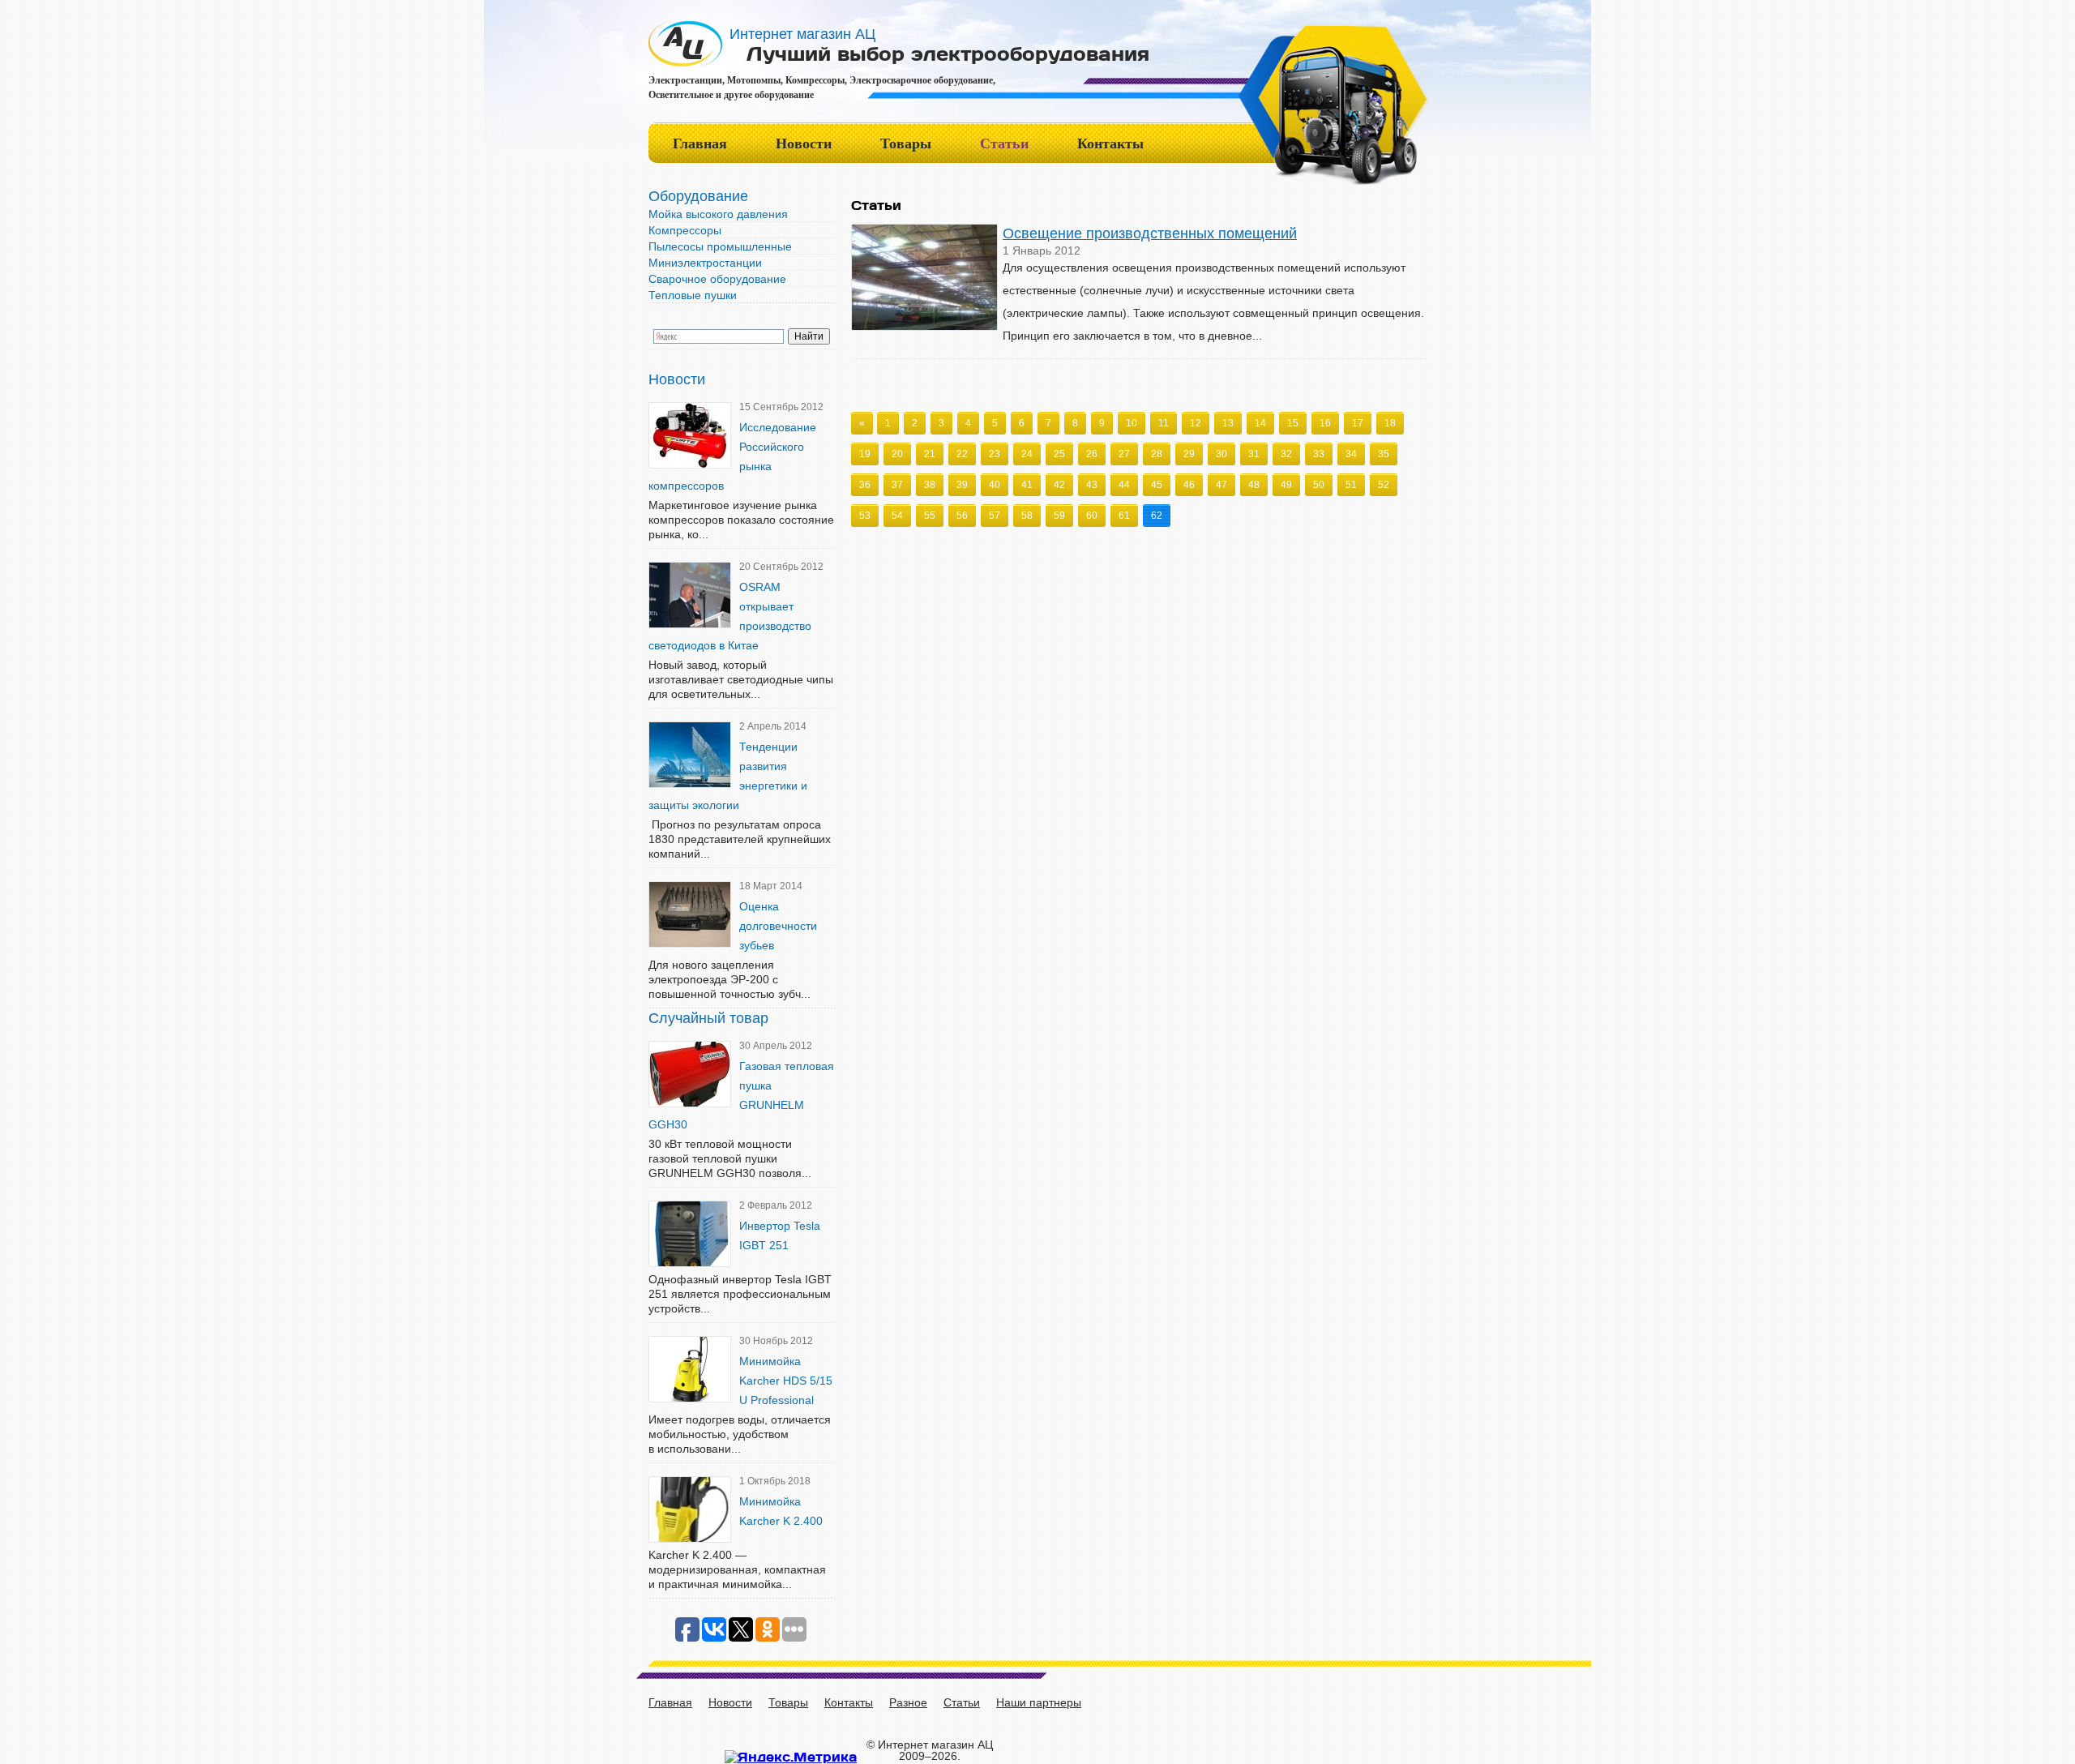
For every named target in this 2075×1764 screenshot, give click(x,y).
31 (1254, 454)
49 (1286, 485)
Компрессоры (685, 230)
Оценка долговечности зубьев (778, 926)
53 (865, 516)
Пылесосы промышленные (720, 246)
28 (1157, 454)
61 (1124, 516)
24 (1027, 454)
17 (1358, 423)
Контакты (1110, 143)
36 (865, 485)
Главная (700, 143)
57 (995, 516)
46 (1189, 485)
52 (1384, 485)
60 (1092, 516)
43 (1092, 485)
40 (995, 485)
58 (1027, 516)
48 (1254, 485)
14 (1260, 423)
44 (1124, 485)
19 (865, 454)
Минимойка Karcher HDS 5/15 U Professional (786, 1381)
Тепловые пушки (693, 295)
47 (1221, 485)
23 (995, 454)
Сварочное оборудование (717, 279)
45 (1157, 485)
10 (1132, 423)
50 (1319, 485)
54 (897, 516)
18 (1390, 423)
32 (1286, 454)
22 (962, 454)
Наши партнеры (1039, 1702)
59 (1059, 516)
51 (1351, 485)
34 (1351, 454)
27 (1124, 454)
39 (962, 485)
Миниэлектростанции (705, 263)
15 (1293, 423)
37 (897, 485)
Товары (906, 143)
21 (930, 454)
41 (1027, 485)
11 (1164, 423)
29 (1189, 454)
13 (1228, 423)
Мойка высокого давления (718, 214)
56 (962, 516)
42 (1059, 485)
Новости (804, 143)
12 (1196, 423)
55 (930, 516)
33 (1319, 454)
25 (1059, 454)
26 (1092, 454)
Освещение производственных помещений (1150, 233)
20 (897, 454)
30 (1221, 454)
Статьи (1004, 143)
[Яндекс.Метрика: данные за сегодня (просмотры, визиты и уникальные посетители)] (791, 1757)
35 (1384, 454)
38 (930, 485)
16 (1325, 423)
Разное (908, 1702)
